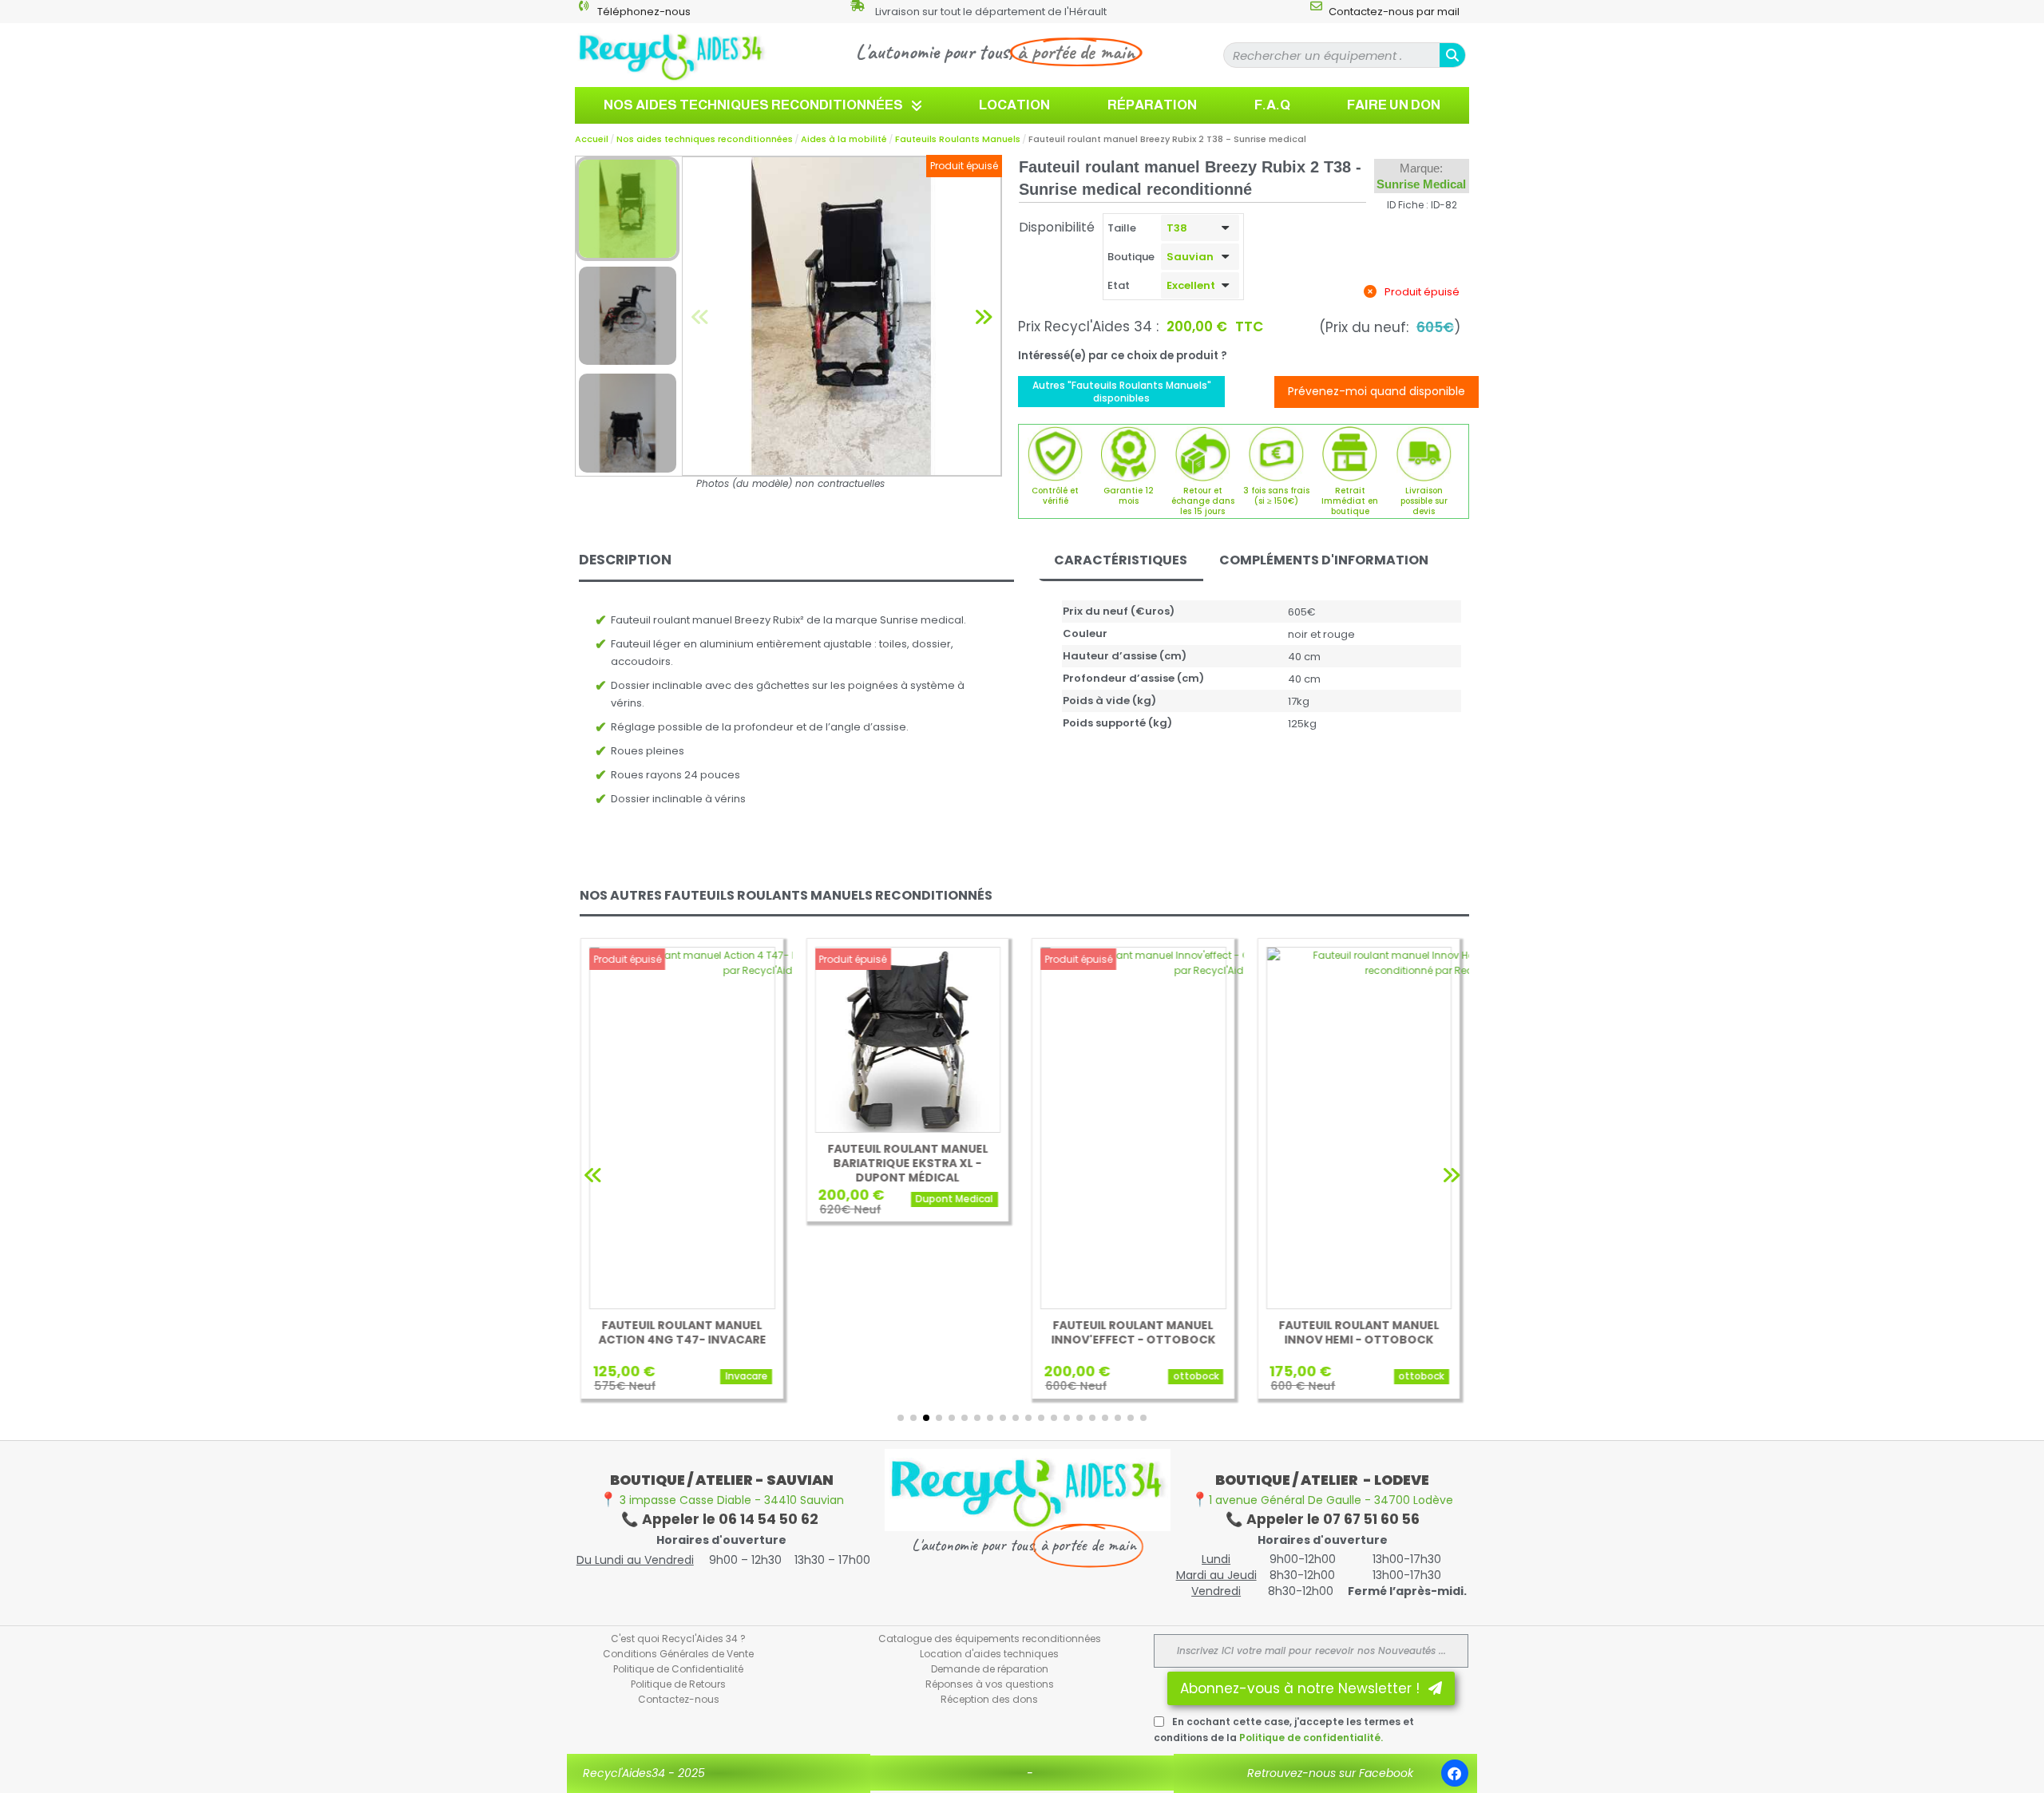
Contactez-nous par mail (1394, 12)
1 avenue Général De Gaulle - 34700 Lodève (1322, 1500)
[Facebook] (1455, 1773)
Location (1014, 105)
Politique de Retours (678, 1684)
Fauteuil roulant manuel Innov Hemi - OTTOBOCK (1359, 1332)
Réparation (1152, 105)
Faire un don (1394, 105)
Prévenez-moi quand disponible (1377, 391)
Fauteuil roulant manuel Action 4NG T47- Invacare (682, 1332)
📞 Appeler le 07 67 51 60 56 (1323, 1519)
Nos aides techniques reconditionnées (753, 105)
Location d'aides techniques (989, 1654)
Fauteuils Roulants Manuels (958, 139)
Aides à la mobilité (844, 139)
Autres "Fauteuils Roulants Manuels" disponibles (1122, 392)
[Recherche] (1452, 55)
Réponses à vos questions (990, 1684)
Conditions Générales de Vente (678, 1654)
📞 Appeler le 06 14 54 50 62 (721, 1519)
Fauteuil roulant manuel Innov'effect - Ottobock (1133, 1332)
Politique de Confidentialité (678, 1669)
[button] (700, 316)
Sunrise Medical (1421, 184)
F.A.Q (1272, 105)
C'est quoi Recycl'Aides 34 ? (678, 1639)
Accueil (592, 139)
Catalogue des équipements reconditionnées (990, 1639)
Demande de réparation (990, 1669)
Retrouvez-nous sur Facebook (1330, 1773)
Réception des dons (989, 1699)
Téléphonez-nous (644, 12)
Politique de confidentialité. (1311, 1738)
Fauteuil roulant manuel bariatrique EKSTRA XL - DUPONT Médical (907, 1163)
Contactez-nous (679, 1699)
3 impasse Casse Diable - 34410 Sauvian (722, 1500)
